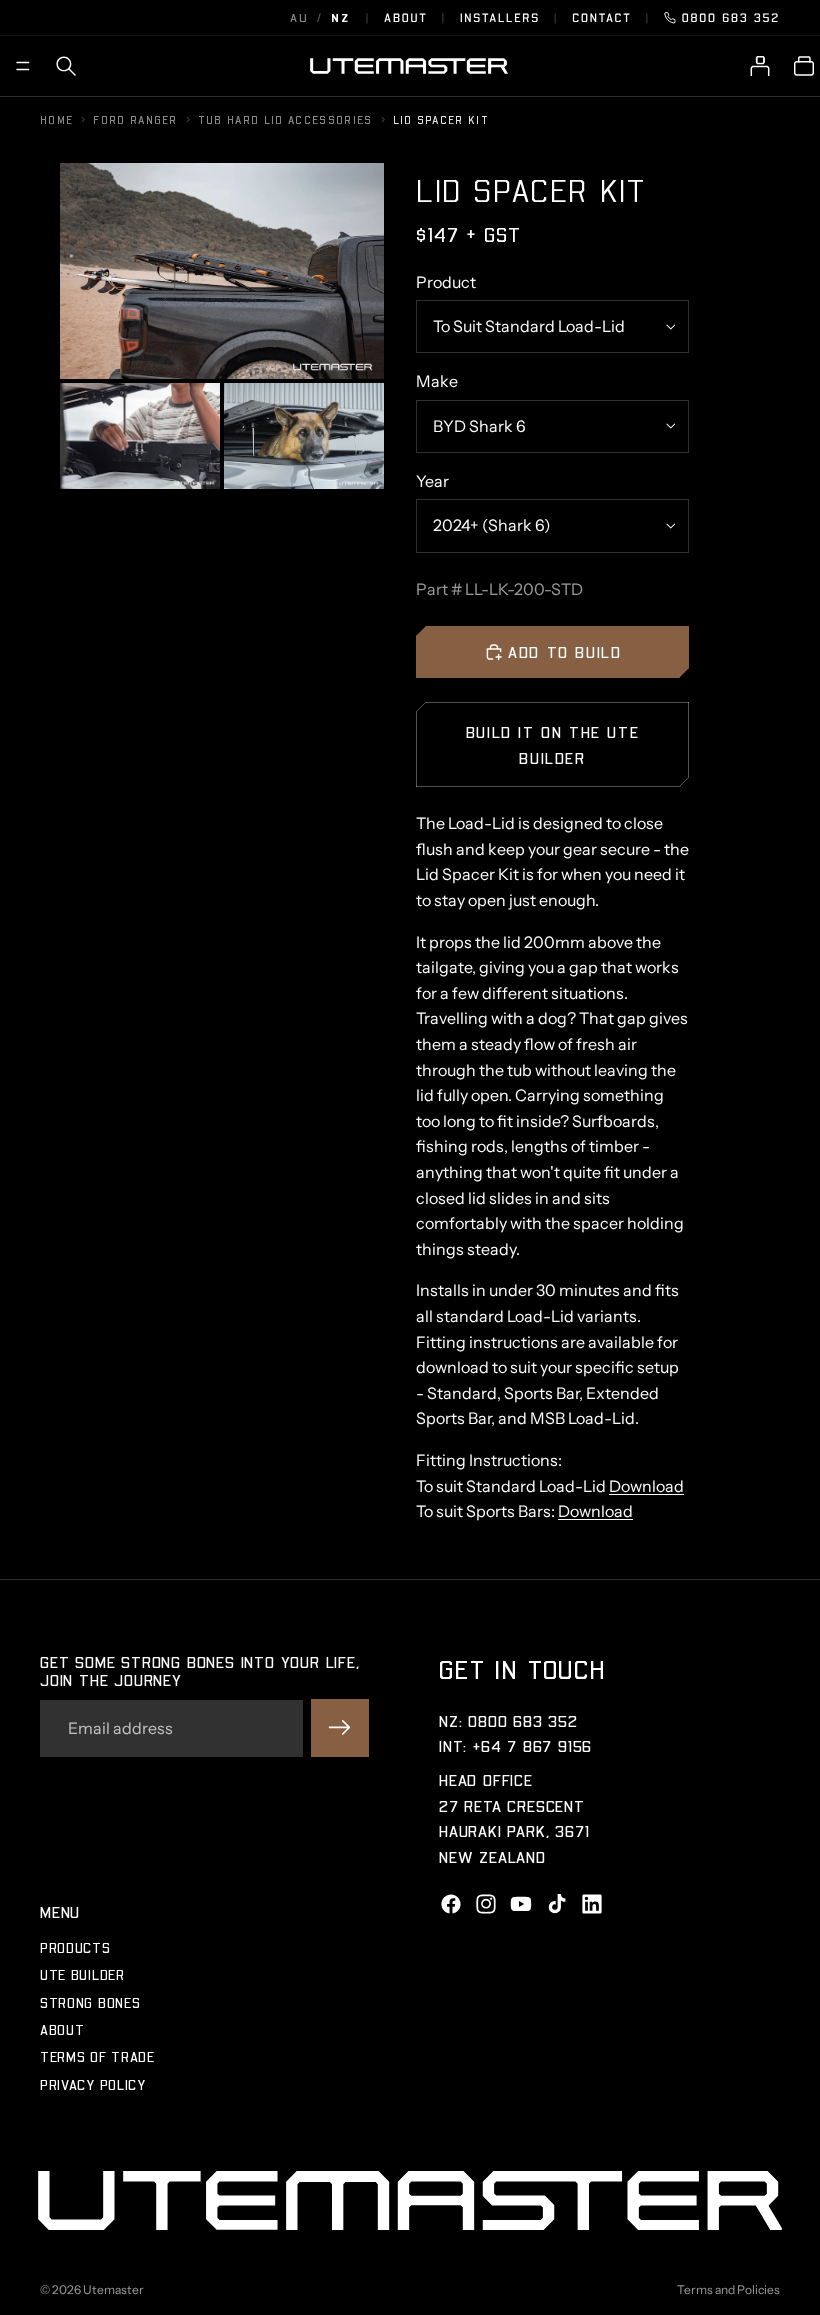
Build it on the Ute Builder (552, 744)
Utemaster (113, 2289)
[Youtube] (521, 1903)
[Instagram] (486, 1903)
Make (437, 381)
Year (432, 481)
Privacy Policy (93, 2083)
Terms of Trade (97, 2056)
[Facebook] (451, 1903)
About (406, 17)
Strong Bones (90, 2001)
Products (75, 1946)
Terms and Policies (728, 2289)
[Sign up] (340, 1728)
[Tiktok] (557, 1903)
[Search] (66, 66)
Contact (601, 17)
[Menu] (23, 66)
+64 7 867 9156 (532, 1745)
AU (299, 17)
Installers (500, 17)
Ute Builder (82, 1974)
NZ (340, 17)
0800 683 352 (731, 17)
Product (446, 282)
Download (646, 1486)
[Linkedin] (592, 1903)
